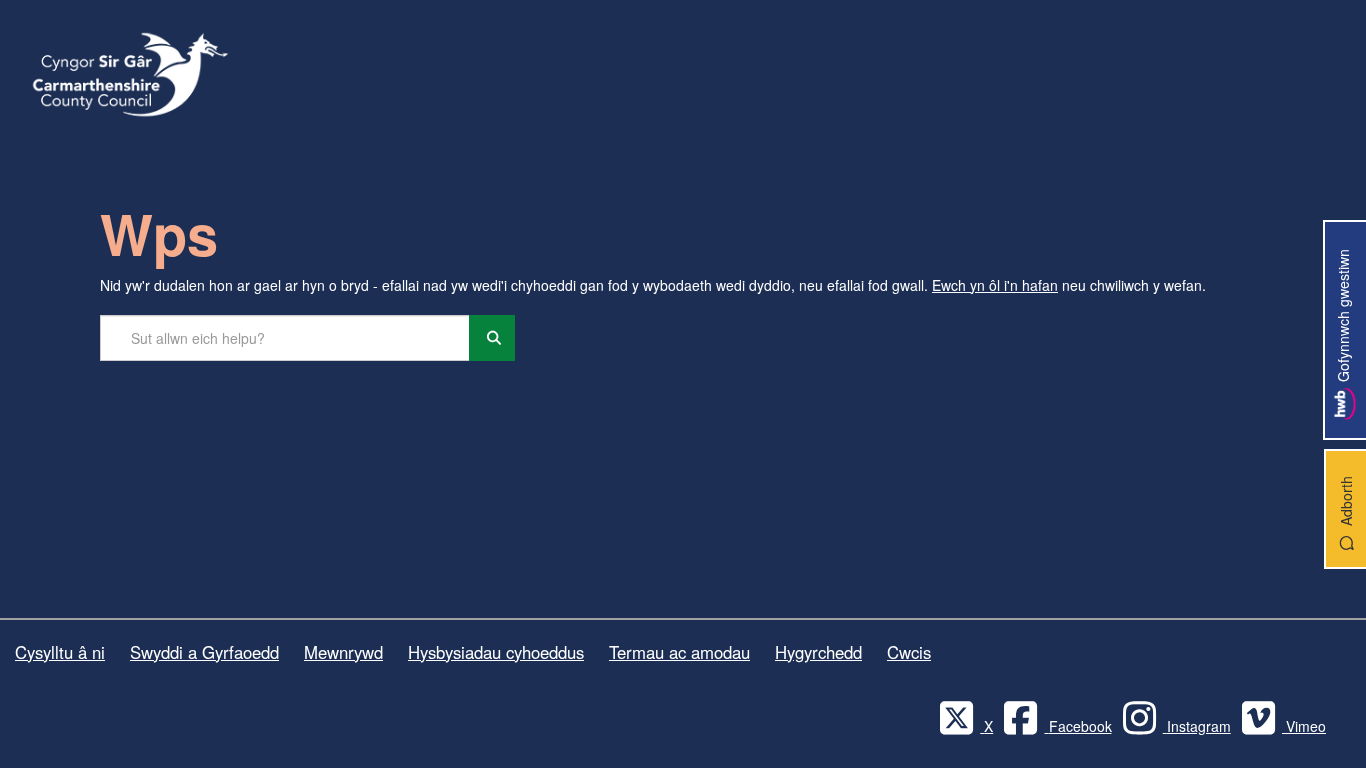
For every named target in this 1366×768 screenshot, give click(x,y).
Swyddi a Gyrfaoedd (204, 652)
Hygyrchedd (818, 652)
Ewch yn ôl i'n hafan (995, 285)
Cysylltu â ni (60, 652)
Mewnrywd (343, 652)
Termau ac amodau (679, 652)
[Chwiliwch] (492, 338)
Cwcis (909, 652)
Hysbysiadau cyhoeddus (496, 652)
